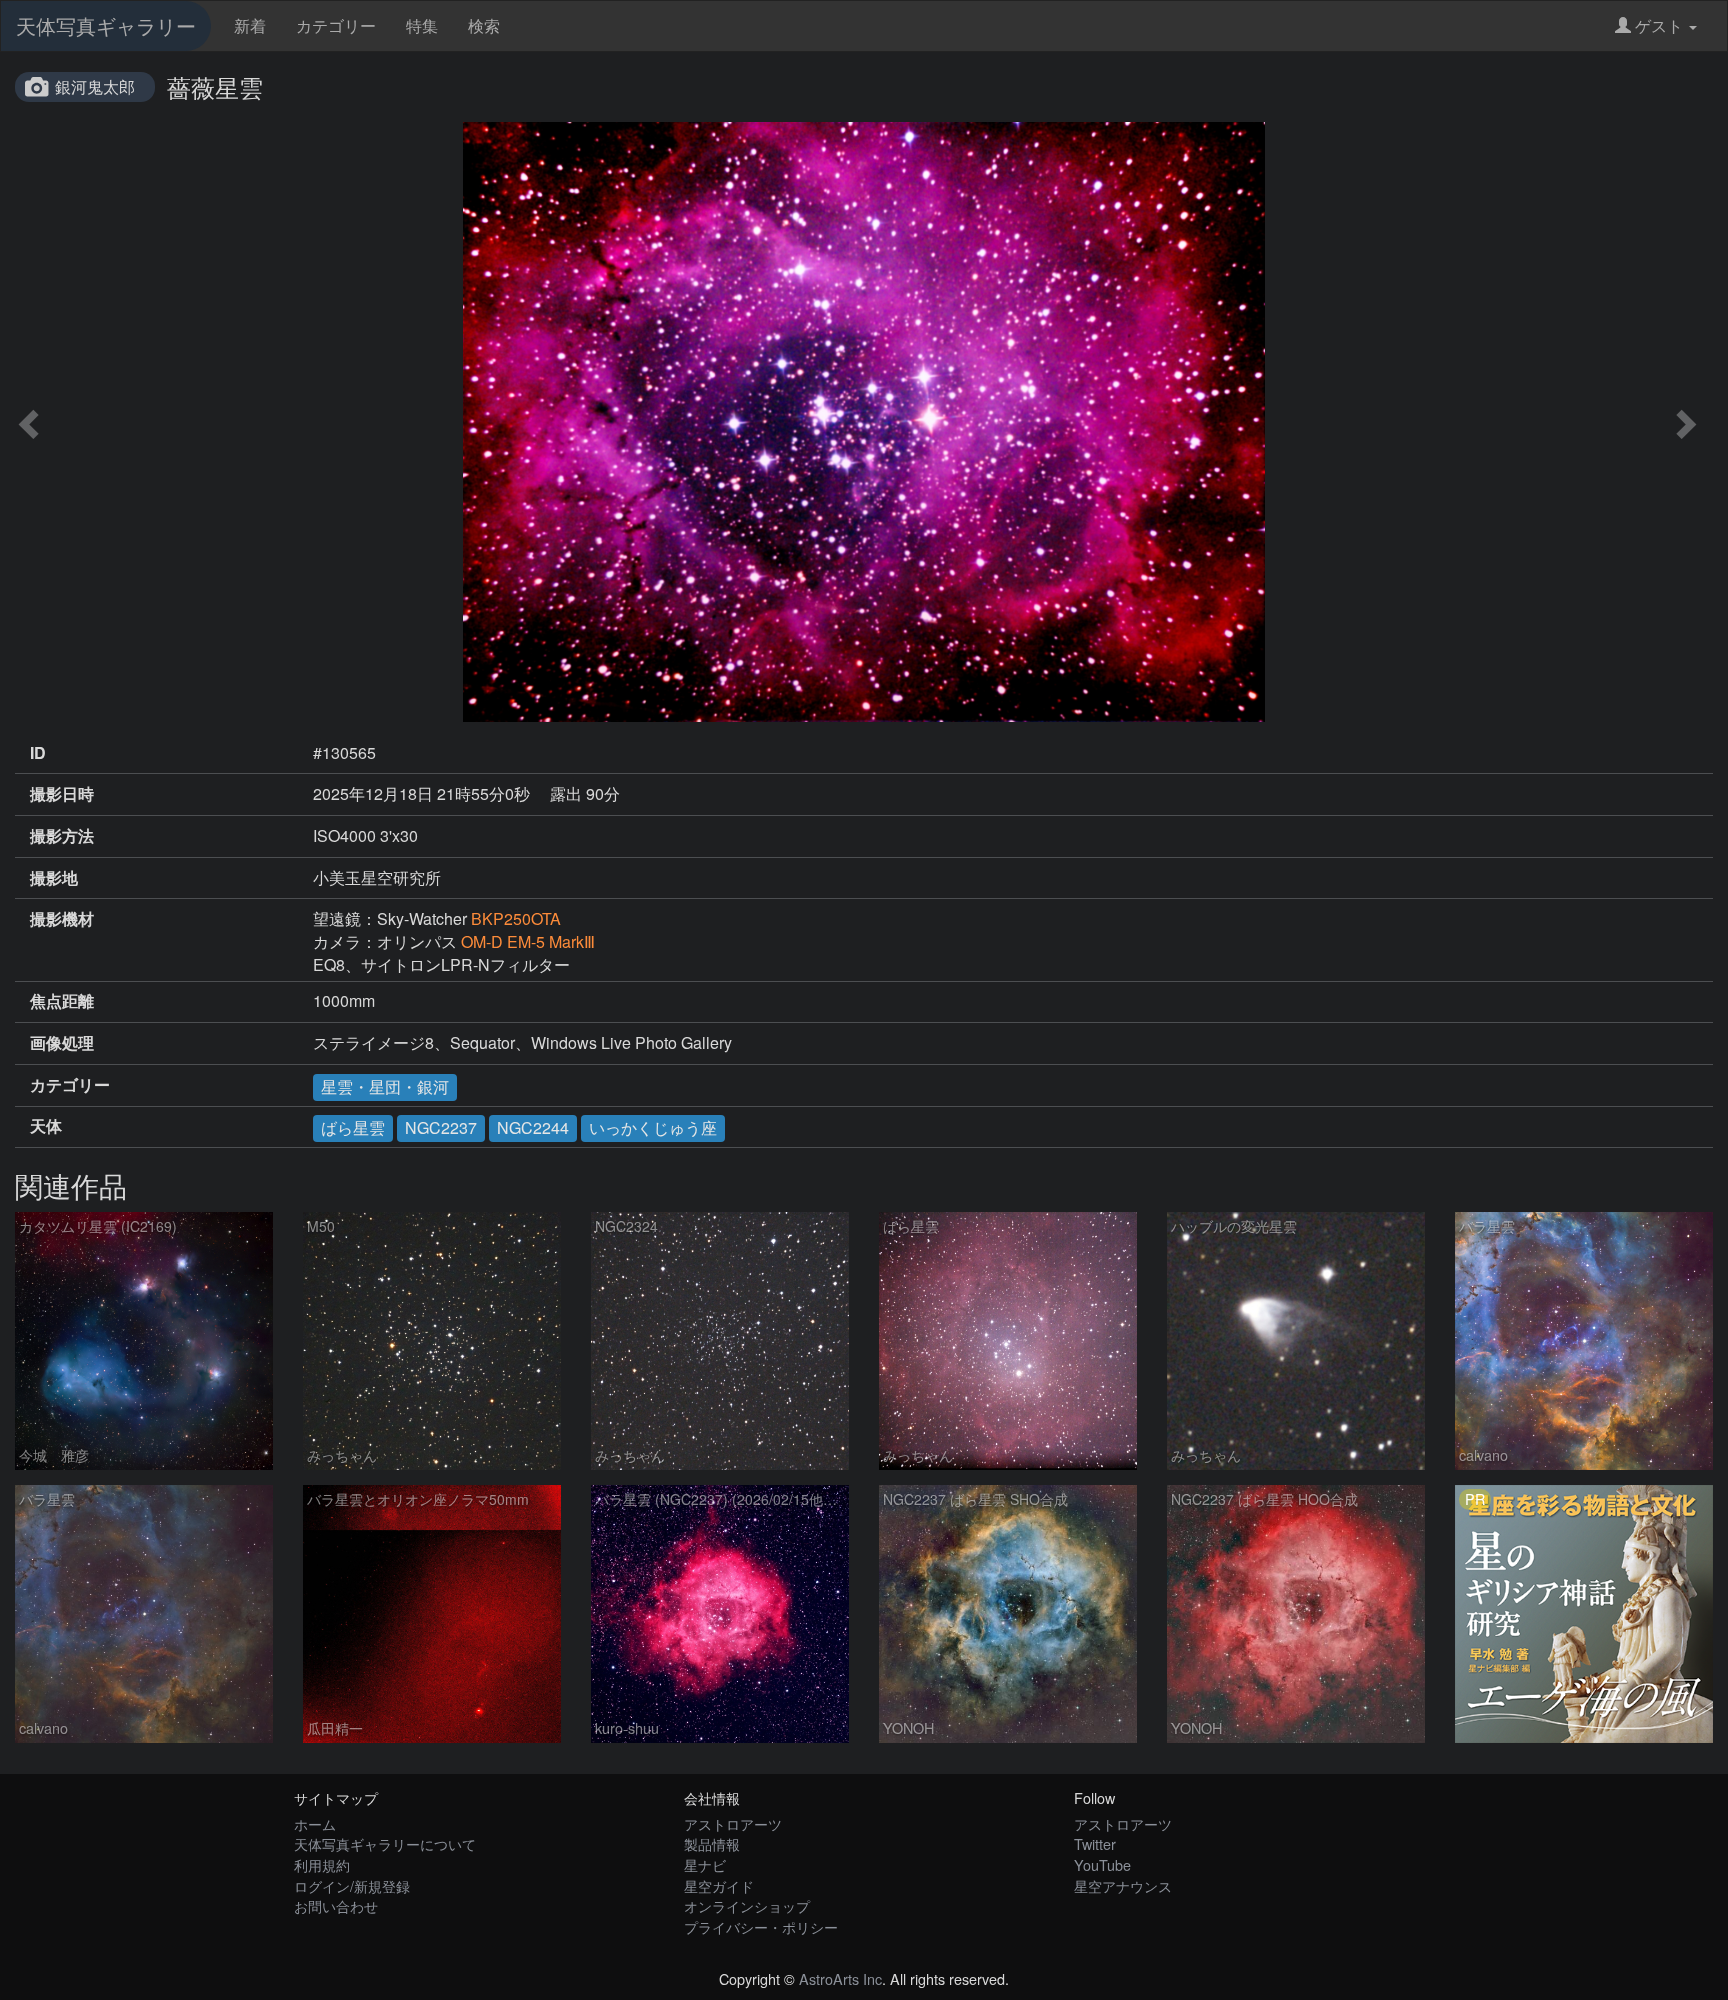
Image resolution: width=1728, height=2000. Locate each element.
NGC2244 (533, 1127)
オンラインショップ (747, 1905)
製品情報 (712, 1843)
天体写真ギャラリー (106, 25)
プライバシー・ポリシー (761, 1926)
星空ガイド (719, 1885)
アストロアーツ (733, 1823)
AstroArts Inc (840, 1978)
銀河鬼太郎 (95, 86)
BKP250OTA (516, 918)
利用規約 (322, 1864)
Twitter (1095, 1843)
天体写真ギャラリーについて (385, 1843)
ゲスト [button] (1659, 25)
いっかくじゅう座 (653, 1127)
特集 (422, 25)
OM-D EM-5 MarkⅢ (528, 941)
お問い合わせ (336, 1905)
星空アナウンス (1123, 1885)
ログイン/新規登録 (352, 1885)
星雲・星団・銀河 (385, 1086)
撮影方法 (62, 836)
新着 (250, 25)
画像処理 (62, 1043)
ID (38, 753)
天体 (46, 1126)
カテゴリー (336, 25)
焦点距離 (62, 1001)
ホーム (315, 1823)
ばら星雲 (353, 1127)
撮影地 (54, 878)
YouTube (1102, 1864)
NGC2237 (441, 1127)
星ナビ (705, 1864)
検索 (484, 25)
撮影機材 (62, 919)
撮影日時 (62, 794)
